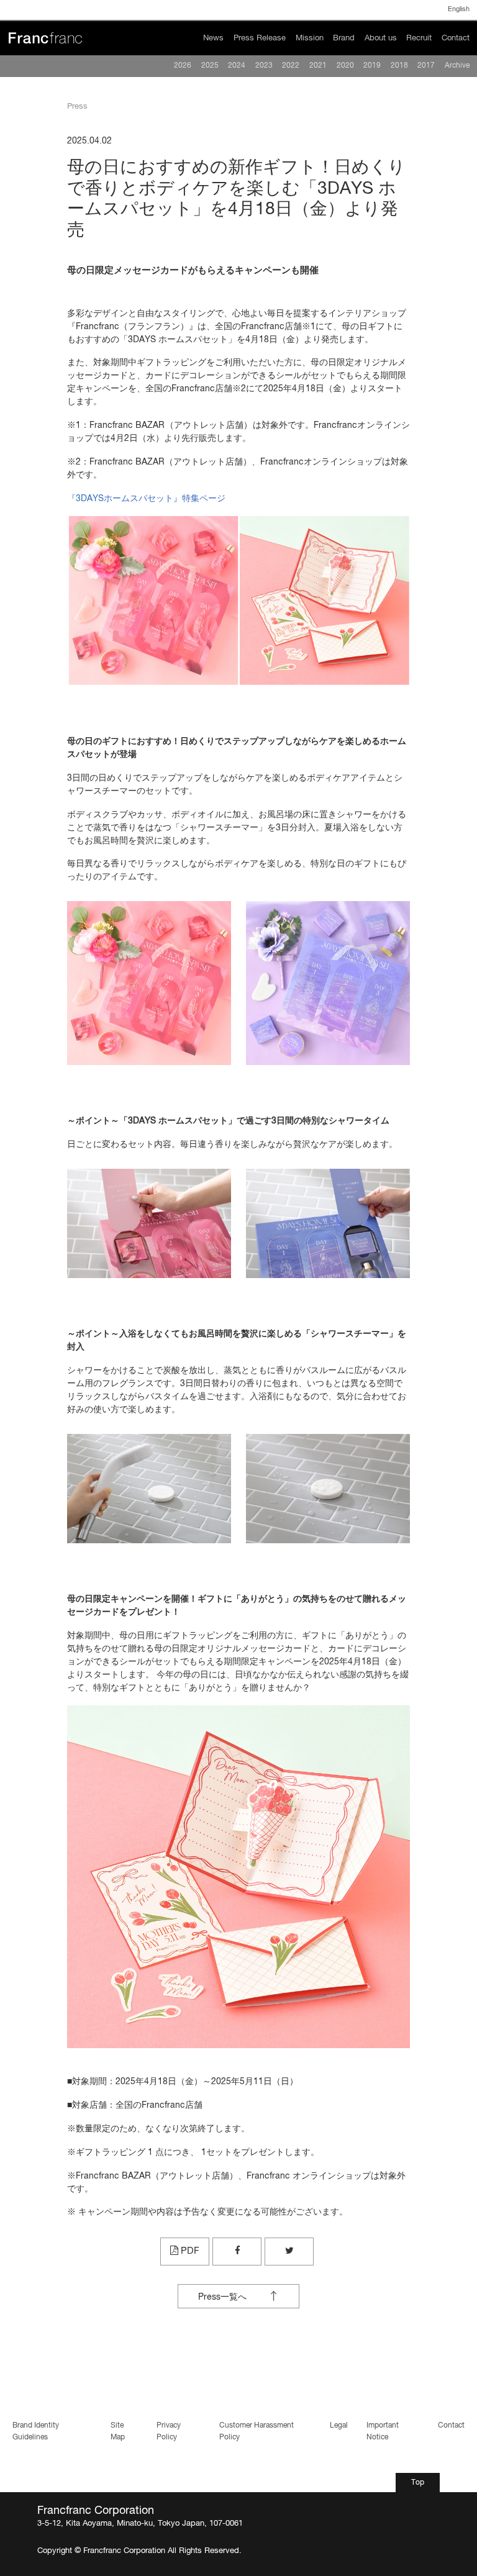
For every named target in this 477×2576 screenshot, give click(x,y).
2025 (210, 66)
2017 (426, 66)
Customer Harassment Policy (257, 2431)
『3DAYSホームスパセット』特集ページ (146, 499)
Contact (456, 38)
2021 (318, 66)
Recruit (419, 38)
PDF (189, 2251)
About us (381, 38)
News (213, 38)
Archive (457, 66)
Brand (344, 38)
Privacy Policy (169, 2431)
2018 (399, 66)
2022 (291, 66)
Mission (310, 38)
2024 (237, 66)
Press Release (260, 38)
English (459, 9)
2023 (264, 66)
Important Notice (383, 2431)
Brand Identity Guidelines (36, 2431)
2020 (345, 66)
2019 (372, 66)
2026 (183, 66)
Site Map (118, 2431)
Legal (339, 2426)
